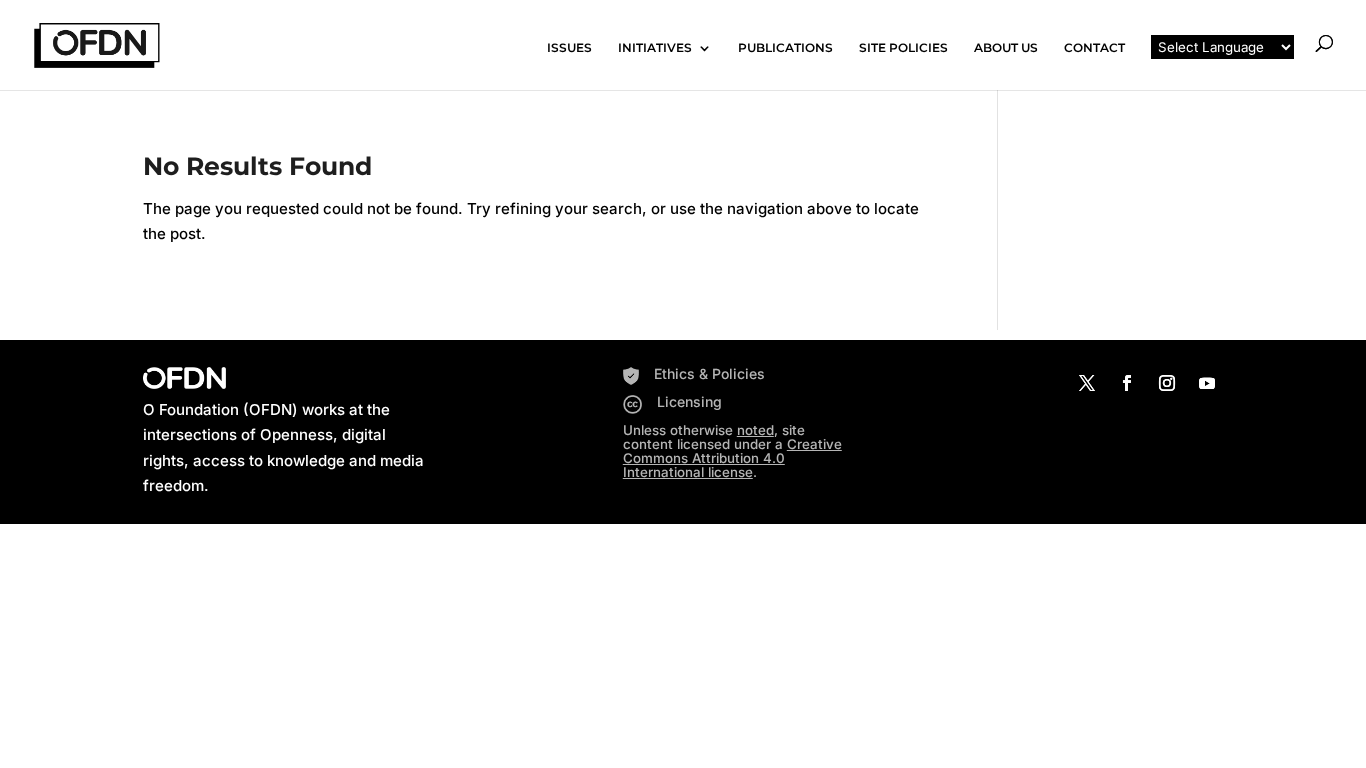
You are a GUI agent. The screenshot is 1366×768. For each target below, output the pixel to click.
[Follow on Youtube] (1207, 383)
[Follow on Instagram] (1167, 383)
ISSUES (569, 48)
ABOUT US (1006, 48)
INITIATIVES (655, 48)
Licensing (689, 401)
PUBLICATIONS (785, 48)
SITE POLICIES (903, 48)
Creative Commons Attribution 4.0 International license (732, 458)
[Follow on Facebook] (1127, 383)
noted (755, 430)
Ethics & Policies (709, 373)
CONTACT (1094, 48)
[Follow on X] (1087, 383)
